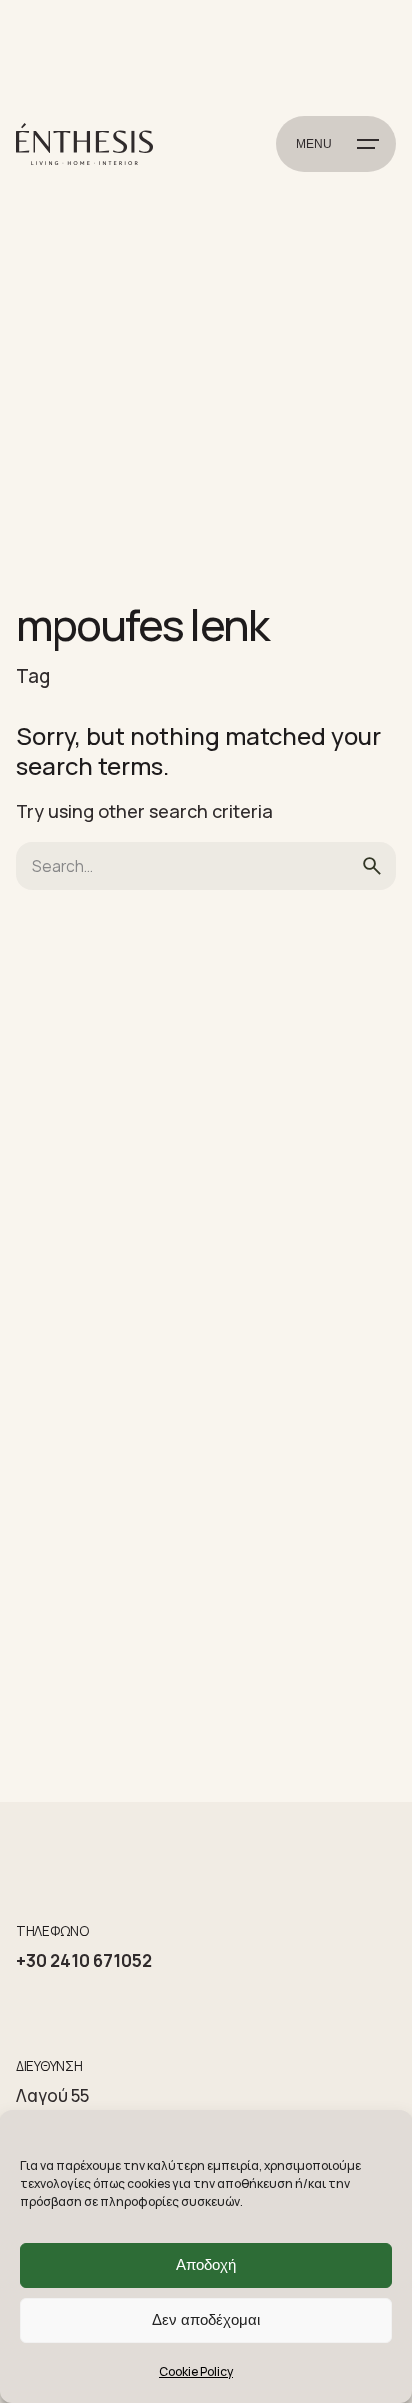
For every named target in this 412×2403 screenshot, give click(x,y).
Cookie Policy (196, 2371)
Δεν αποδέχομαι (206, 2319)
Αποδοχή (206, 2264)
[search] (372, 866)
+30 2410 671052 (84, 1960)
